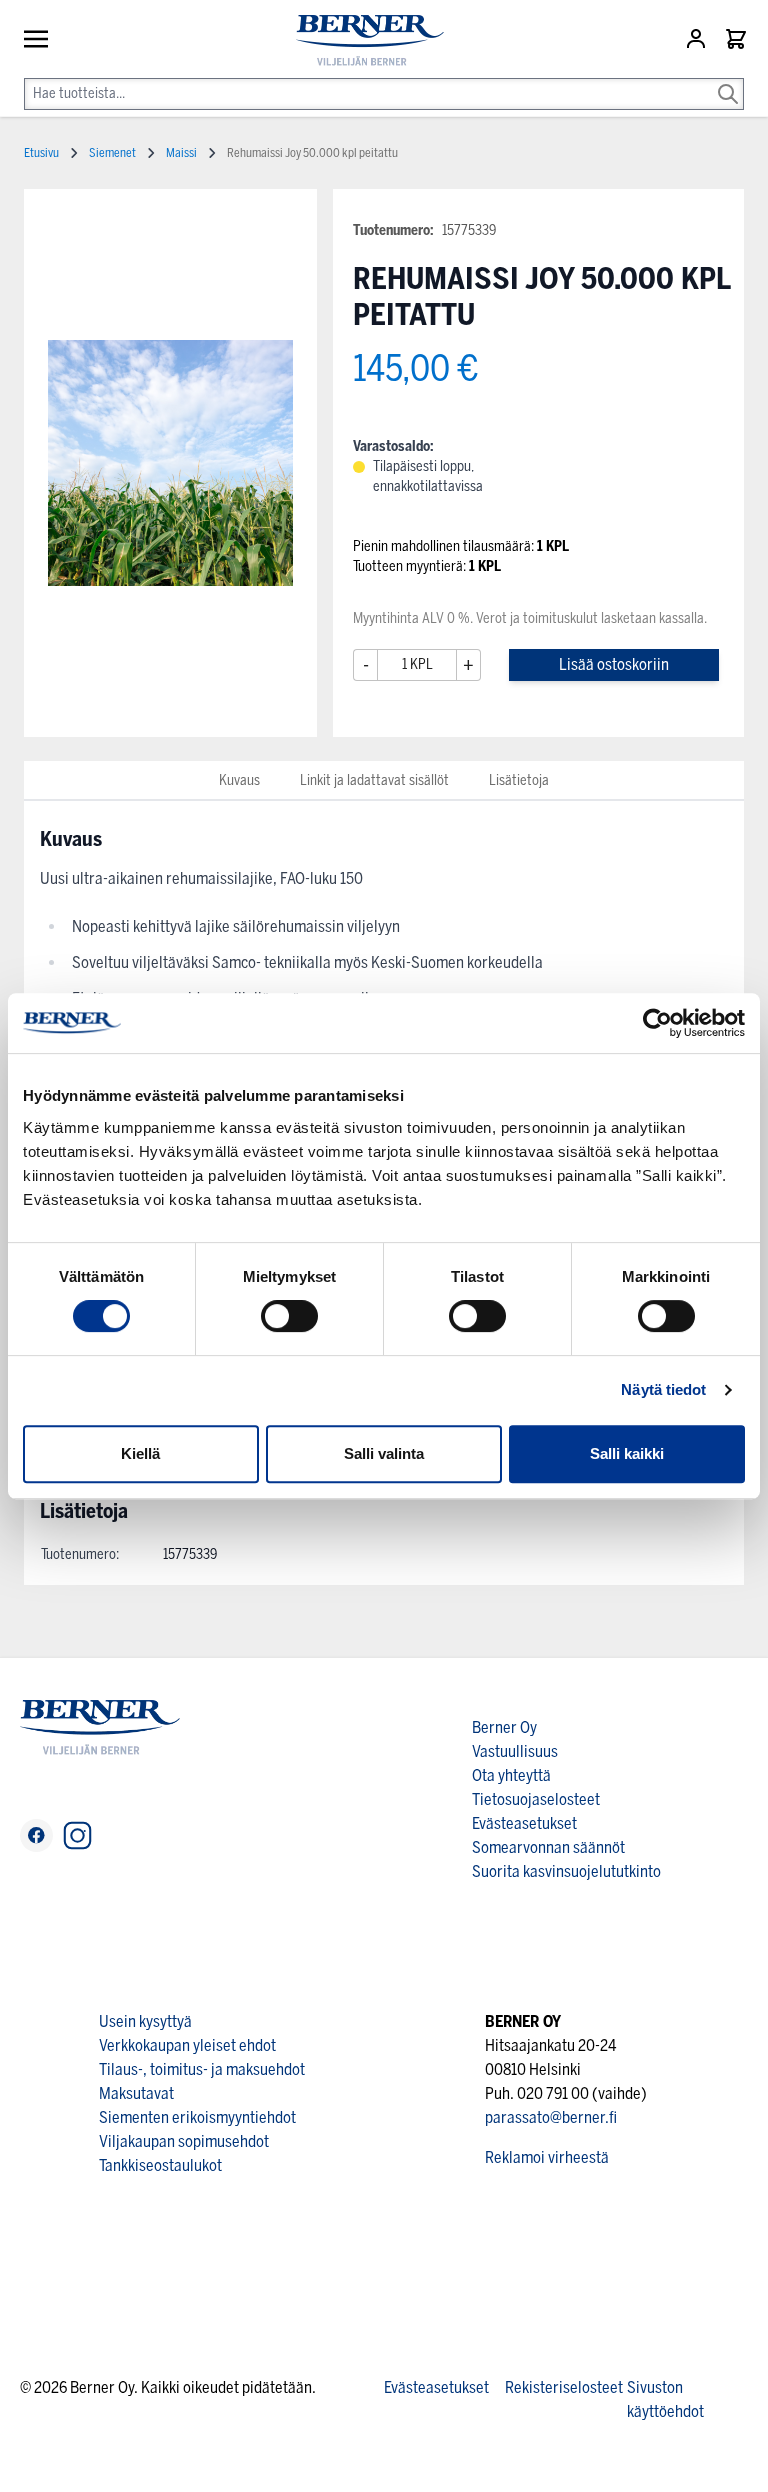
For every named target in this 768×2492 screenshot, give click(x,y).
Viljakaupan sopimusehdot (184, 2141)
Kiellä (140, 1453)
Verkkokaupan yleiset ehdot (187, 2045)
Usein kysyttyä (145, 2021)
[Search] (728, 80)
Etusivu (41, 153)
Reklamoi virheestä (547, 2157)
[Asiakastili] (698, 39)
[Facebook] (36, 1835)
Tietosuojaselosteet (536, 1799)
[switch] (289, 1316)
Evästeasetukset (524, 1823)
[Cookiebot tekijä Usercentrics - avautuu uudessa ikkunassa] (657, 1023)
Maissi (181, 153)
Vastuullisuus (515, 1751)
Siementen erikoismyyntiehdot (197, 2117)
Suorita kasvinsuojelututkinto (566, 1871)
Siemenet (112, 153)
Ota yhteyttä (511, 1775)
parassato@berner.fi (551, 2117)
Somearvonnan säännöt (548, 1847)
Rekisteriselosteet (564, 2387)
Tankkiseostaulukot (160, 2165)
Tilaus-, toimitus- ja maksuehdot (202, 2069)
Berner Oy (504, 1727)
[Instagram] (77, 1835)
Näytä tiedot (663, 1389)
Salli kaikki (627, 1453)
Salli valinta (384, 1453)
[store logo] (362, 40)
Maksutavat (136, 2093)
